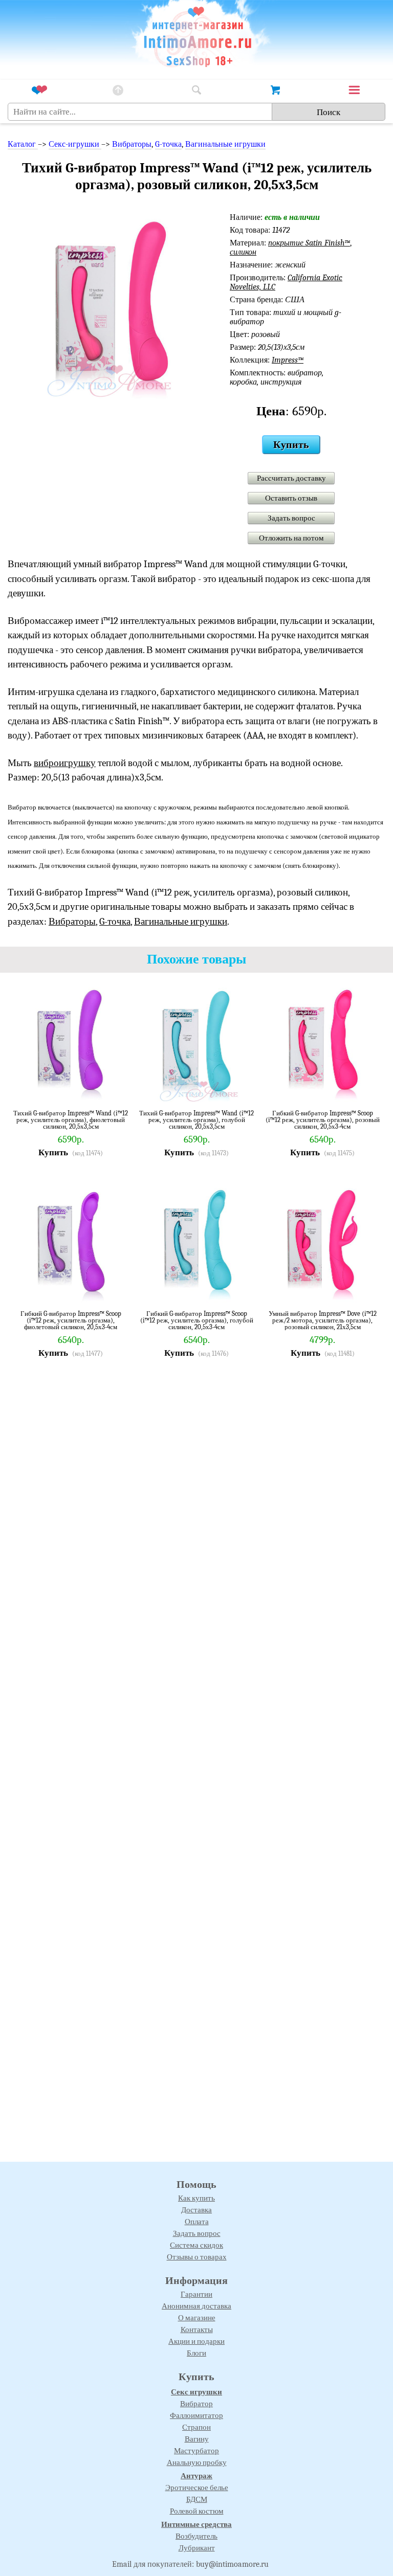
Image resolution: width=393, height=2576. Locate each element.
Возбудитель (196, 2536)
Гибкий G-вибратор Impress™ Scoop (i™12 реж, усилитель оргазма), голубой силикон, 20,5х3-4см (197, 1320)
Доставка (196, 2210)
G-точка (168, 144)
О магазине (197, 2318)
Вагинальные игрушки (225, 144)
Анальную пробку (197, 2462)
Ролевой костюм (197, 2511)
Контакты (197, 2329)
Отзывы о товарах (197, 2257)
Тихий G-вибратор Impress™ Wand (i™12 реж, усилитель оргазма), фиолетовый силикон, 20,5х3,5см (71, 1120)
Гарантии (196, 2294)
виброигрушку (65, 763)
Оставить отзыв (291, 498)
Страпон (196, 2427)
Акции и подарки (196, 2341)
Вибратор (196, 2404)
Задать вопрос (291, 518)
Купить (291, 445)
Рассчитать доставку (291, 478)
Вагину (197, 2439)
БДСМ (197, 2499)
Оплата (197, 2222)
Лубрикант (197, 2548)
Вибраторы (132, 144)
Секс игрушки (196, 2392)
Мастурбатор (196, 2451)
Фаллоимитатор (196, 2415)
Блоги (196, 2353)
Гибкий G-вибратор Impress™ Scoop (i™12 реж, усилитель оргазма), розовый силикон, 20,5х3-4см (323, 1120)
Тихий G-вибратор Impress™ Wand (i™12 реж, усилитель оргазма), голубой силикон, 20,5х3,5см (196, 1120)
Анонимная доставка (196, 2306)
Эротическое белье (197, 2488)
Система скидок (196, 2245)
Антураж (196, 2476)
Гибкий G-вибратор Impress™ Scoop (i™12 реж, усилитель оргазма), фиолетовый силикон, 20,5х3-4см (71, 1320)
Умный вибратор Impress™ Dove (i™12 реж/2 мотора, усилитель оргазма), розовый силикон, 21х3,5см (323, 1320)
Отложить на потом (291, 538)
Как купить (196, 2198)
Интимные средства (196, 2524)
